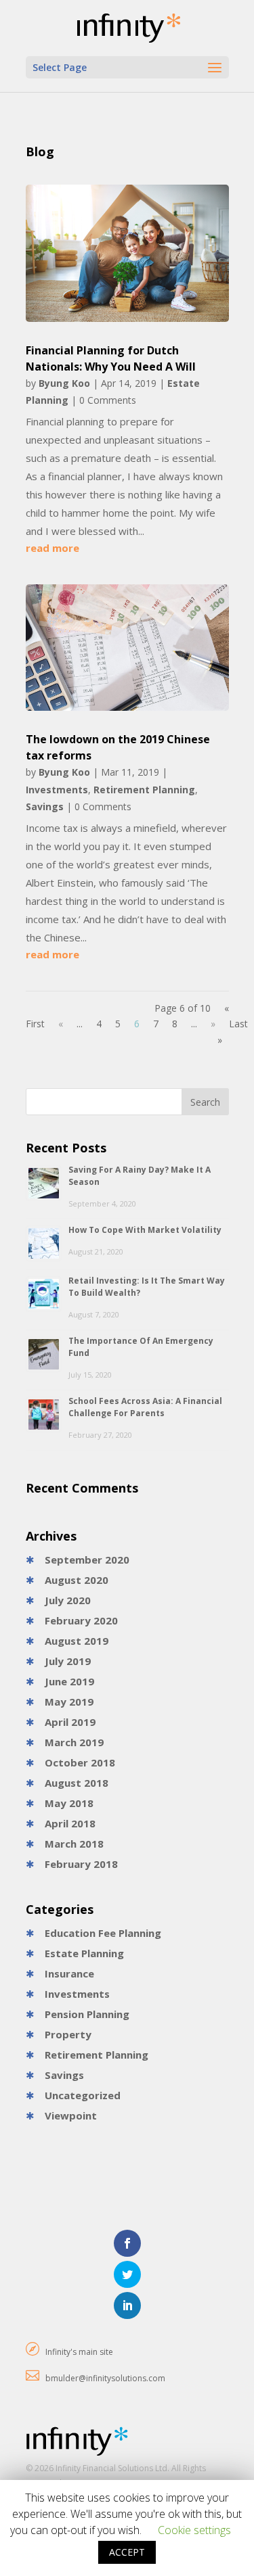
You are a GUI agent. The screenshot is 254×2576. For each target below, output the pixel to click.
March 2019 (74, 1742)
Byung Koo (64, 383)
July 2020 (68, 1600)
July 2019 (68, 1661)
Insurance (69, 1973)
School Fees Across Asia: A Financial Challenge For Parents (145, 1407)
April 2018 (70, 1823)
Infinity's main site (79, 2352)
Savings (45, 806)
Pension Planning (87, 2014)
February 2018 (81, 1864)
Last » (233, 1032)
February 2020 (81, 1620)
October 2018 (80, 1762)
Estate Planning (84, 1953)
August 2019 (77, 1641)
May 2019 (69, 1702)
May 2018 (69, 1803)
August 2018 (77, 1783)
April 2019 (70, 1722)
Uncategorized (83, 2095)
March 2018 (74, 1844)
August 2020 (77, 1580)
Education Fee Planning (103, 1933)
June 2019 (69, 1681)
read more (52, 548)
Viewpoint (71, 2115)
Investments (57, 790)
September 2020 (87, 1560)
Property (68, 2034)
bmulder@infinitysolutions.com (105, 2378)
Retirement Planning (144, 790)
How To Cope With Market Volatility (145, 1230)
